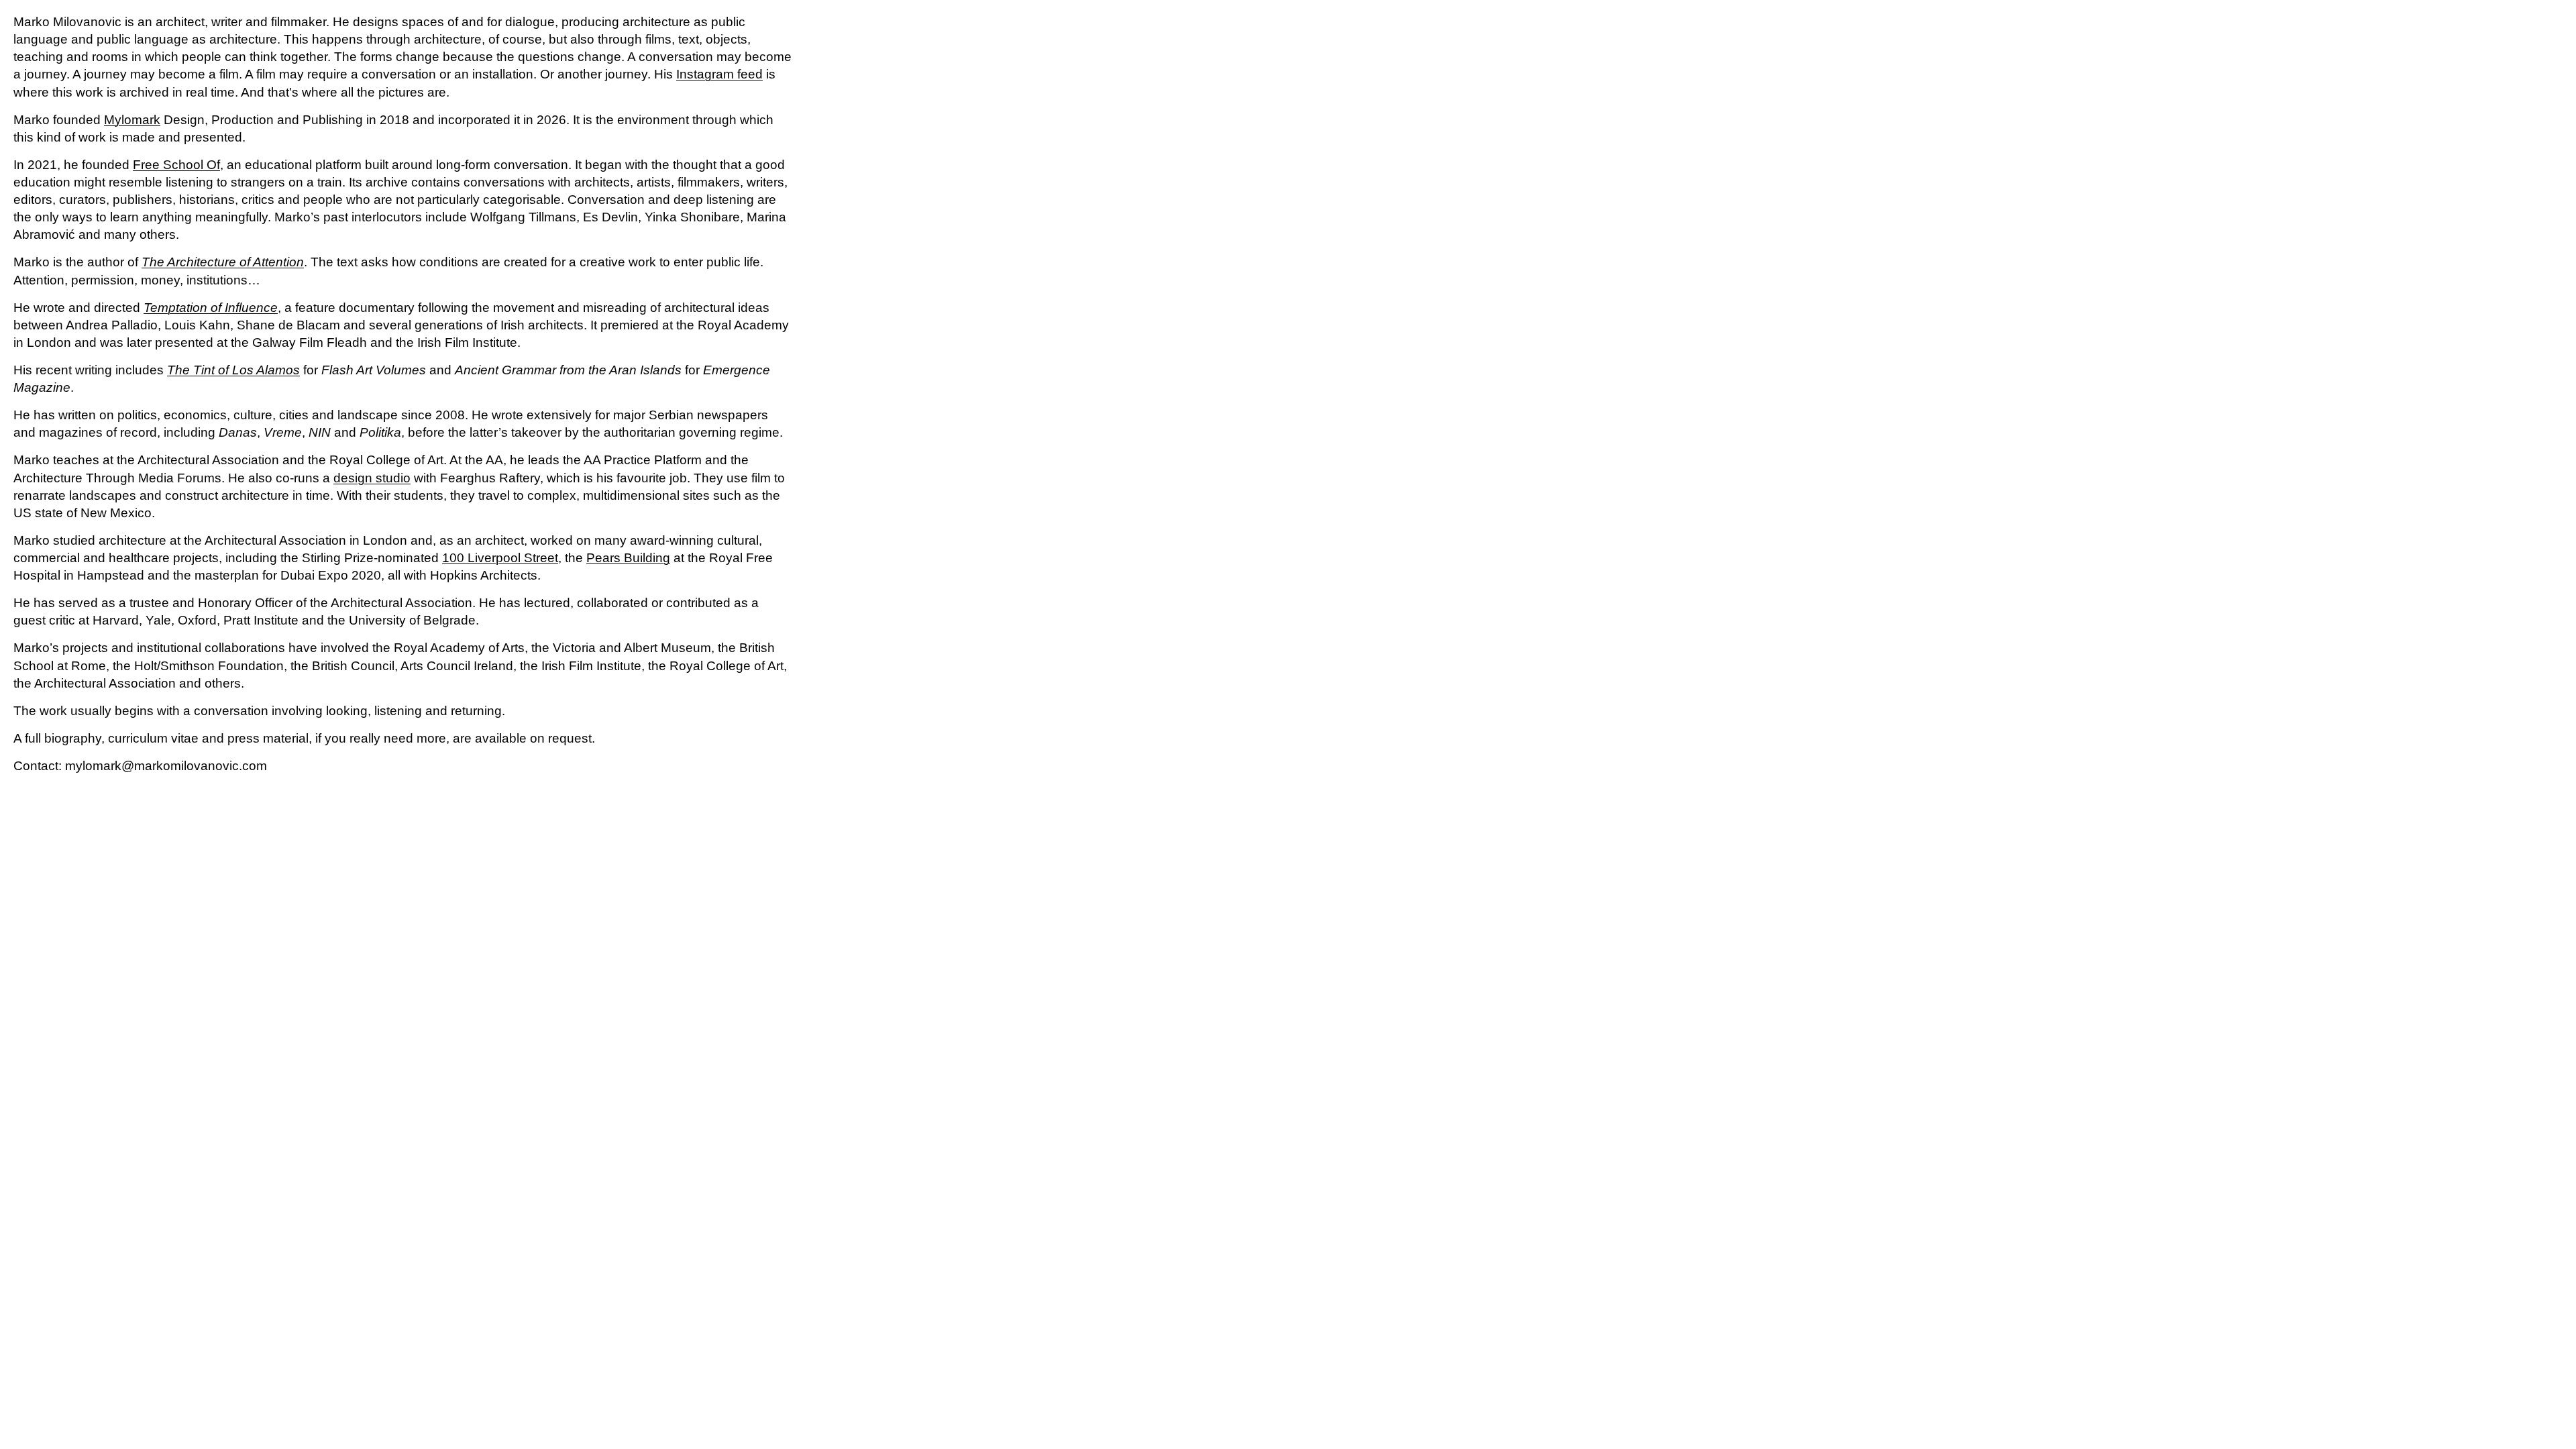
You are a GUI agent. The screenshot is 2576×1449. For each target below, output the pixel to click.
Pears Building (628, 558)
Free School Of (176, 165)
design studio (372, 478)
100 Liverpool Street (500, 558)
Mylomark (132, 120)
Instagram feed (719, 74)
